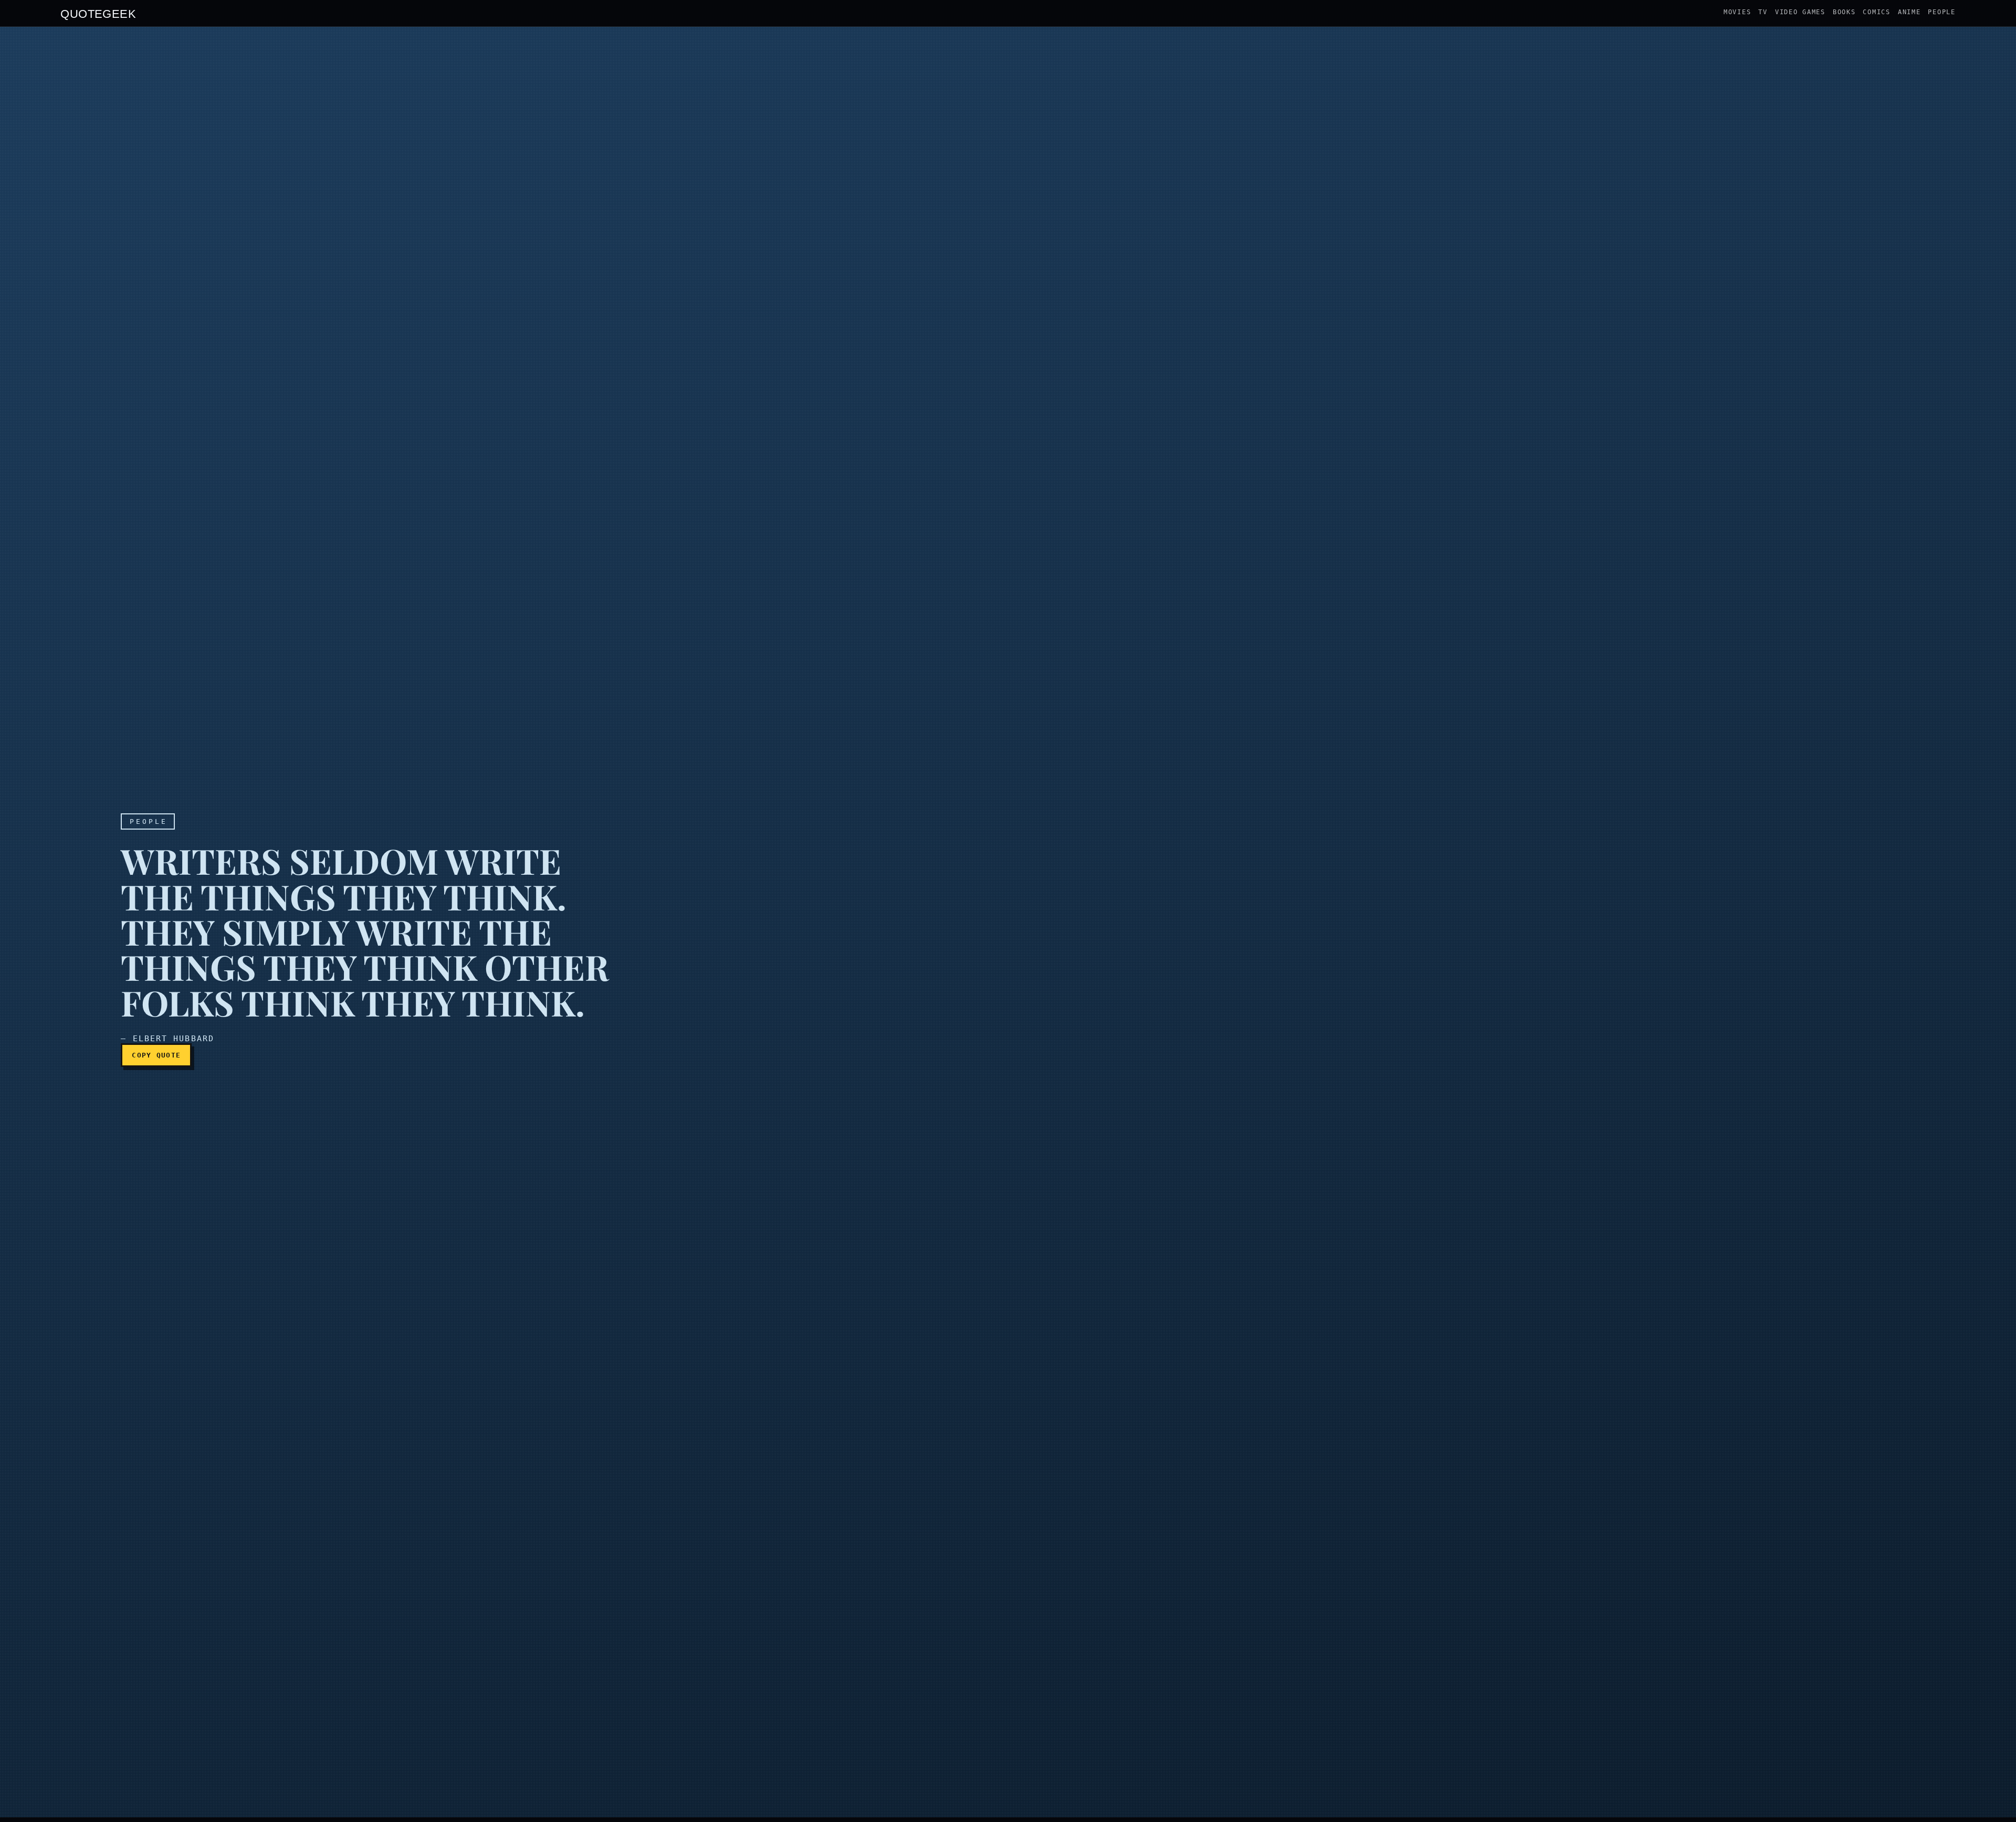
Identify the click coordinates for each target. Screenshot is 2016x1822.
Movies (1737, 12)
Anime (1909, 12)
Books (1844, 12)
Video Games (1800, 12)
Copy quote (156, 1055)
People (1941, 12)
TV (1763, 12)
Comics (1876, 12)
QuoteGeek (98, 13)
